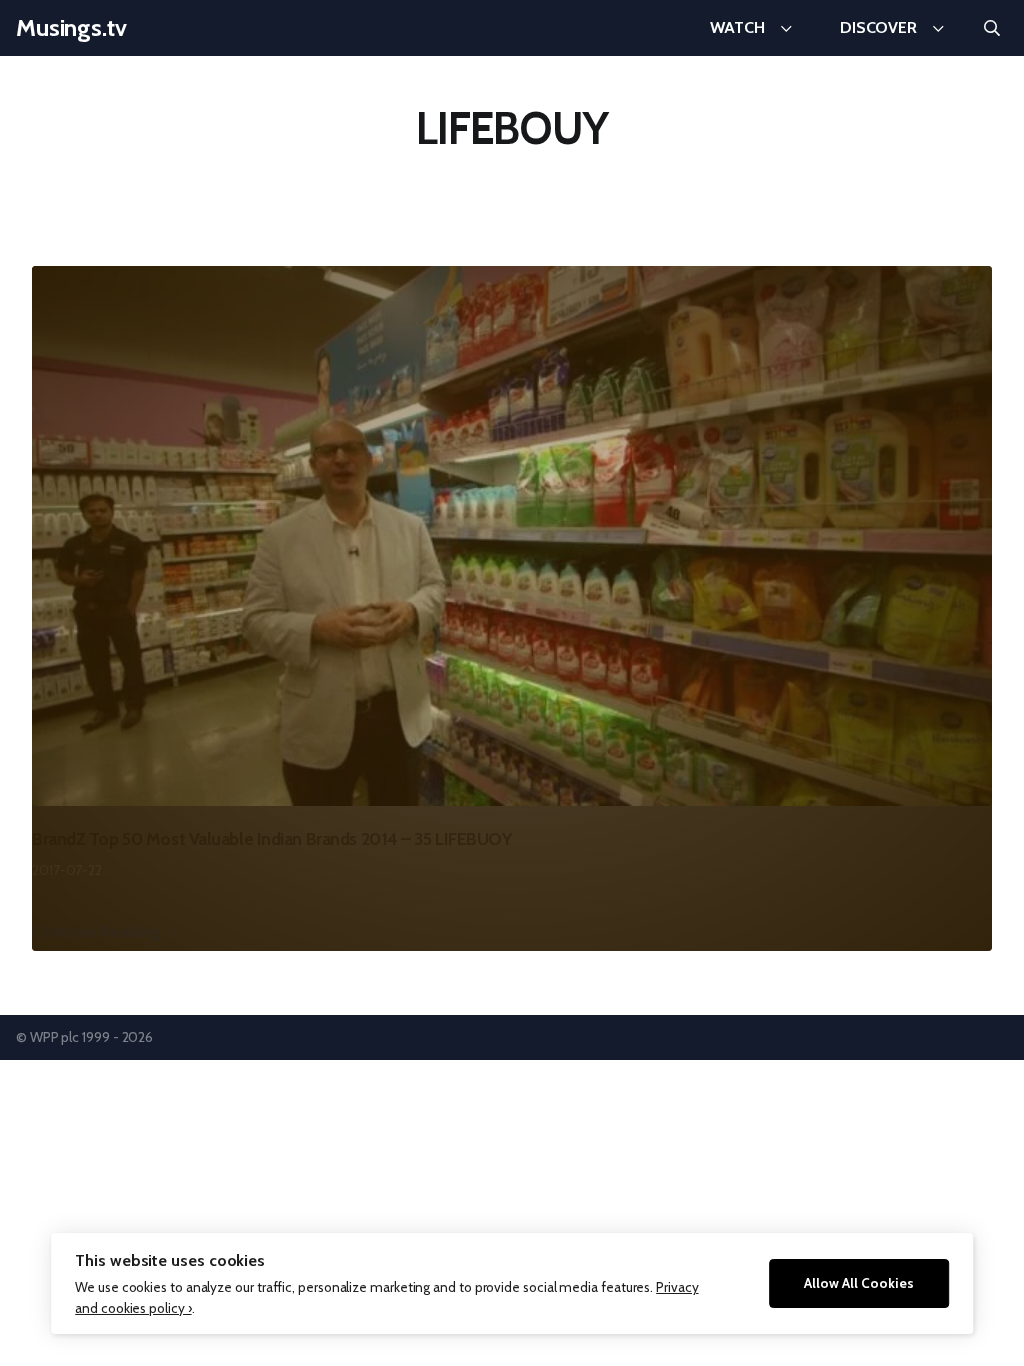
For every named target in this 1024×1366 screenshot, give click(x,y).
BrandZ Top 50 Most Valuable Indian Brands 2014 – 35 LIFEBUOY (272, 838)
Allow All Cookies (859, 1283)
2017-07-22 (67, 870)
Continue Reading (96, 931)
